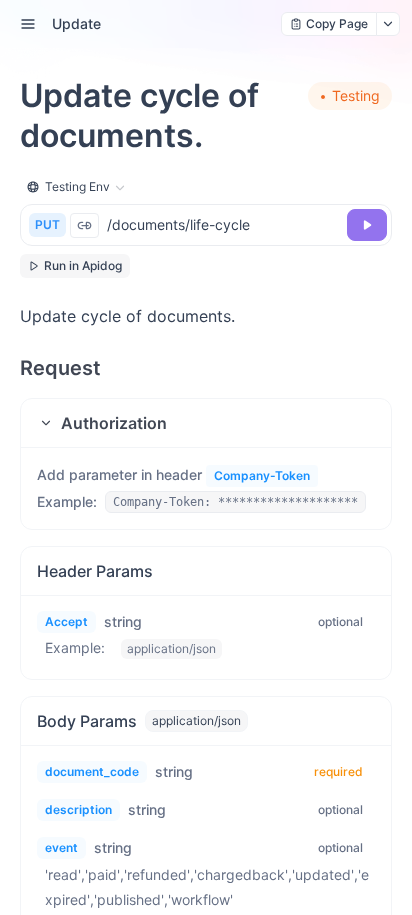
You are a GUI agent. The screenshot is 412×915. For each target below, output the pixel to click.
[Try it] (367, 225)
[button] (206, 423)
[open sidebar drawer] (28, 24)
